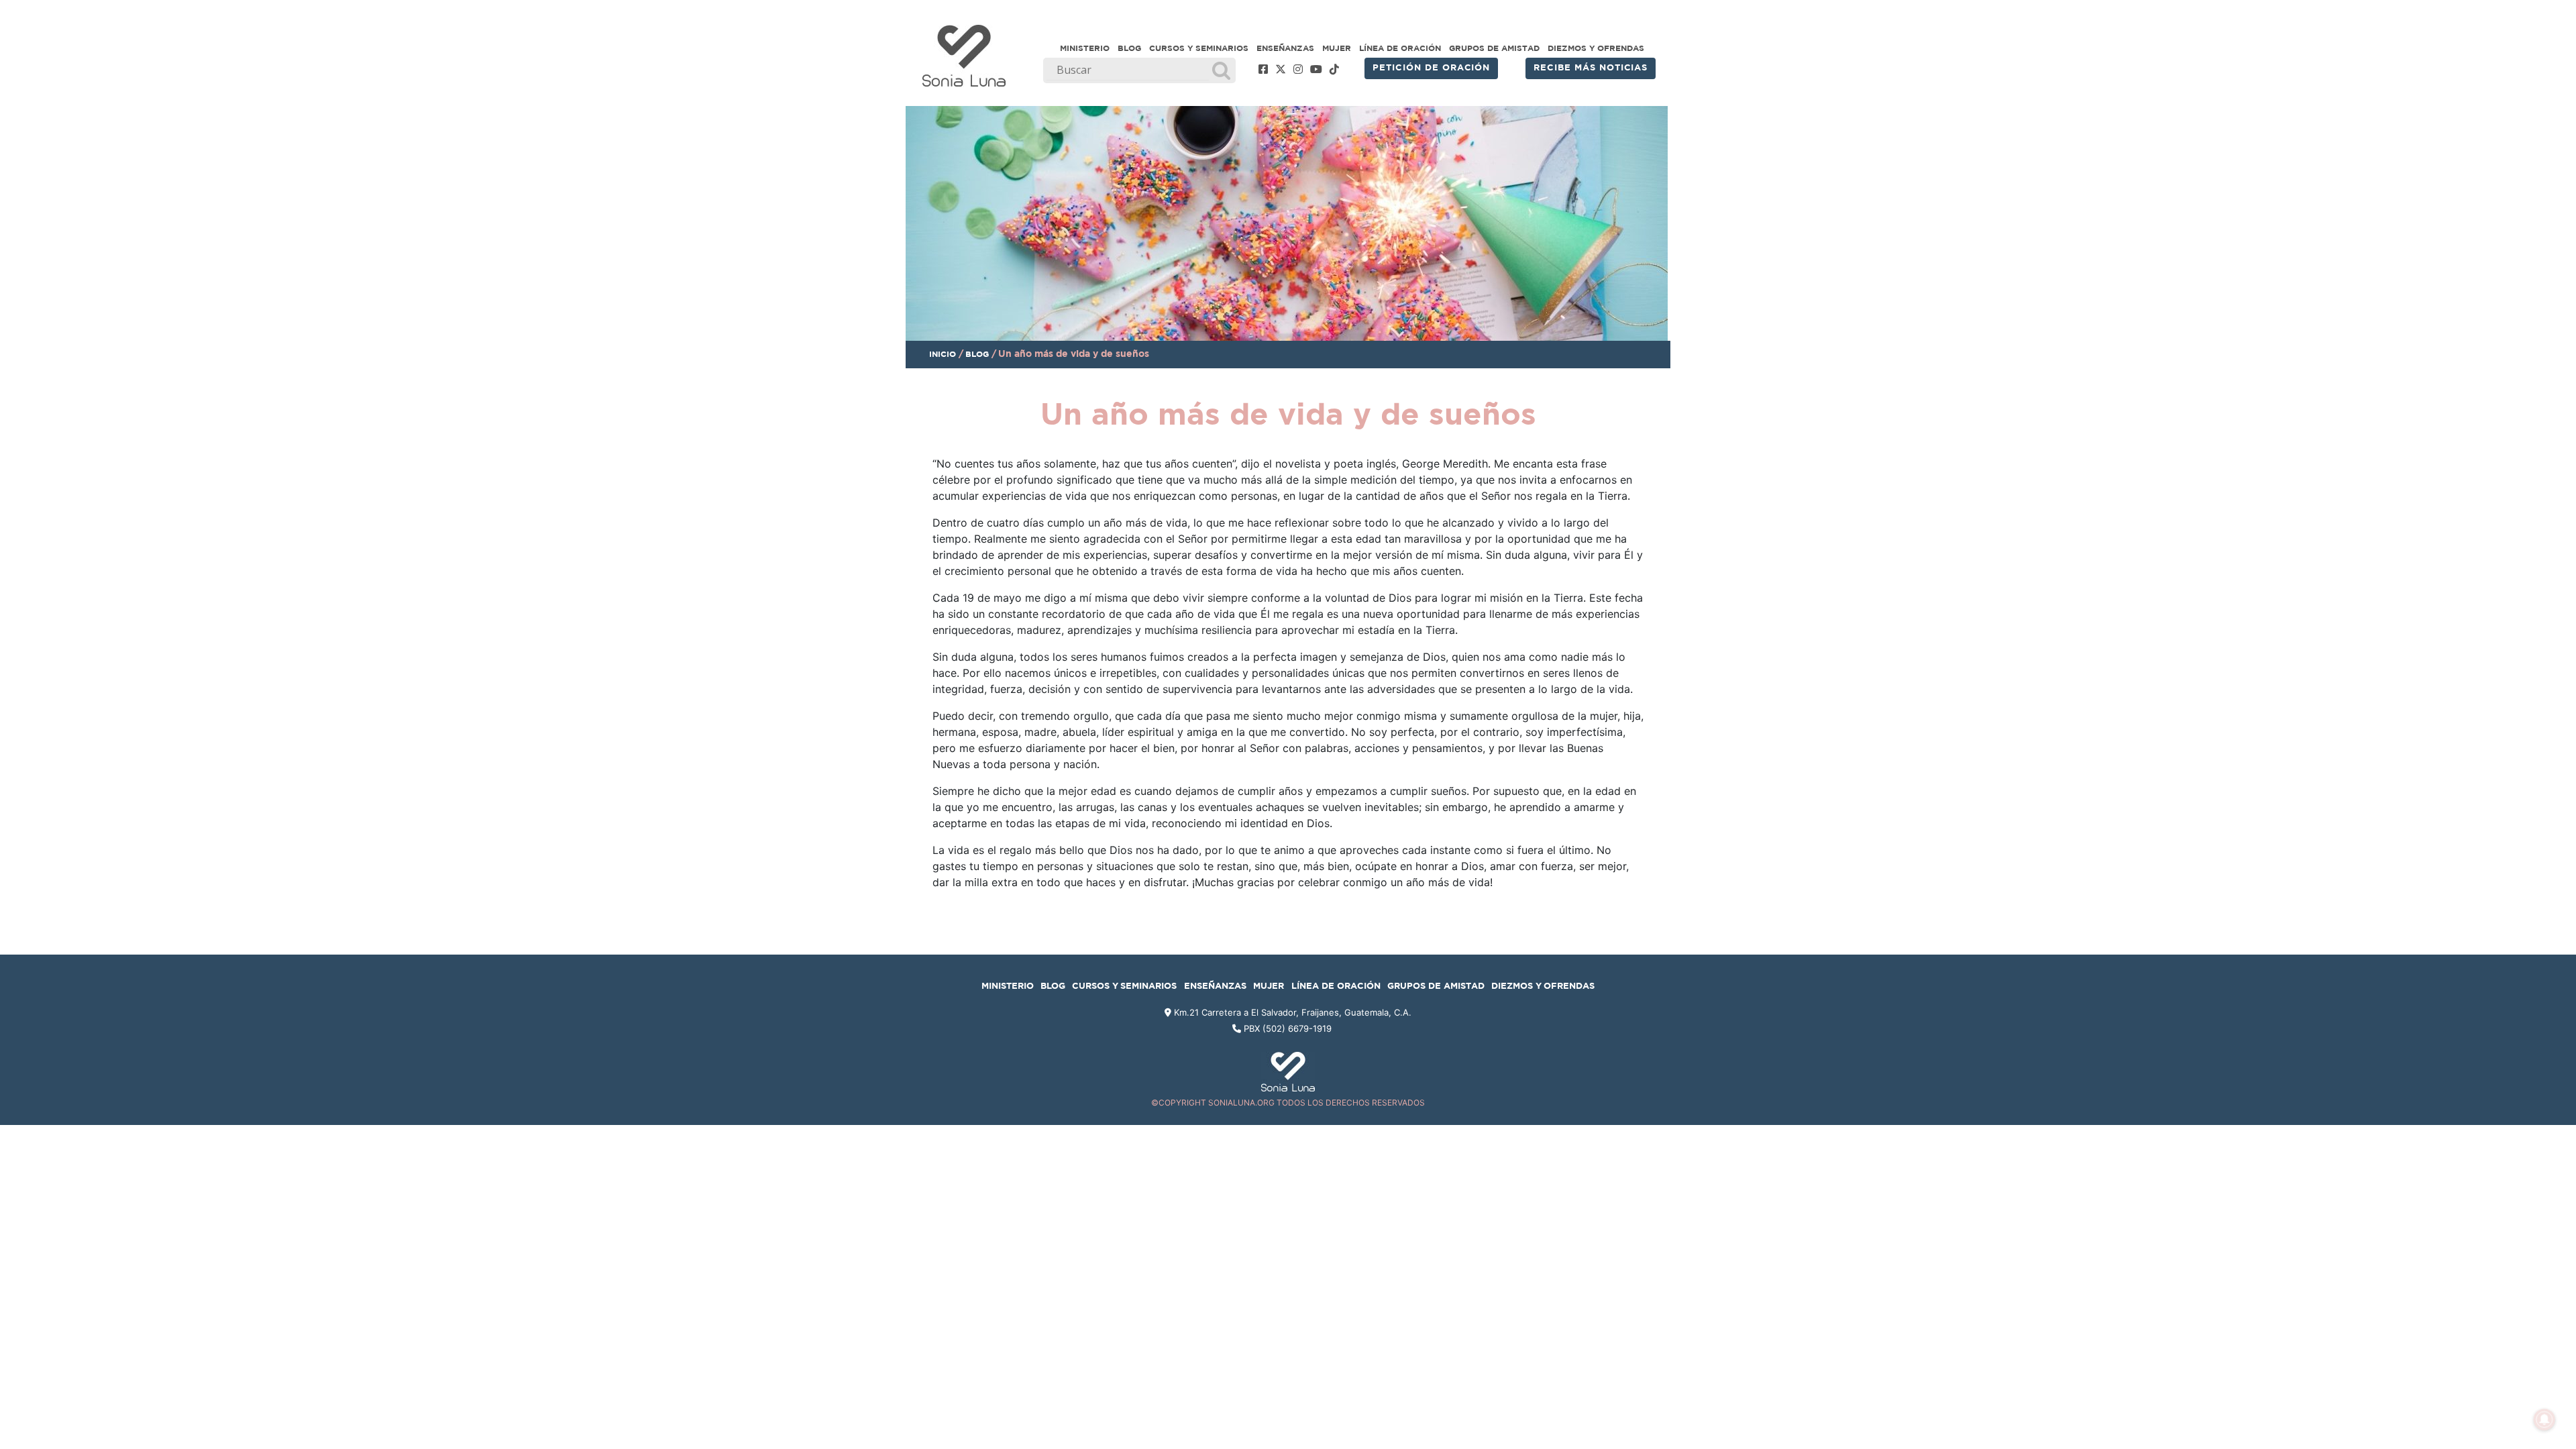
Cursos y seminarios (1199, 48)
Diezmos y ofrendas (1596, 48)
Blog (1129, 48)
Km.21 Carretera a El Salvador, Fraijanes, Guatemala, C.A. (1291, 1012)
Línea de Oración (1400, 48)
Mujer (1337, 48)
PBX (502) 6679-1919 (1288, 1028)
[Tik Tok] (1334, 70)
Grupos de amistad (1494, 48)
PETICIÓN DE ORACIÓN (1431, 68)
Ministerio (1085, 48)
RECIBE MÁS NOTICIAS (1591, 68)
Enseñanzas (1285, 48)
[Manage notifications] (2544, 1419)
